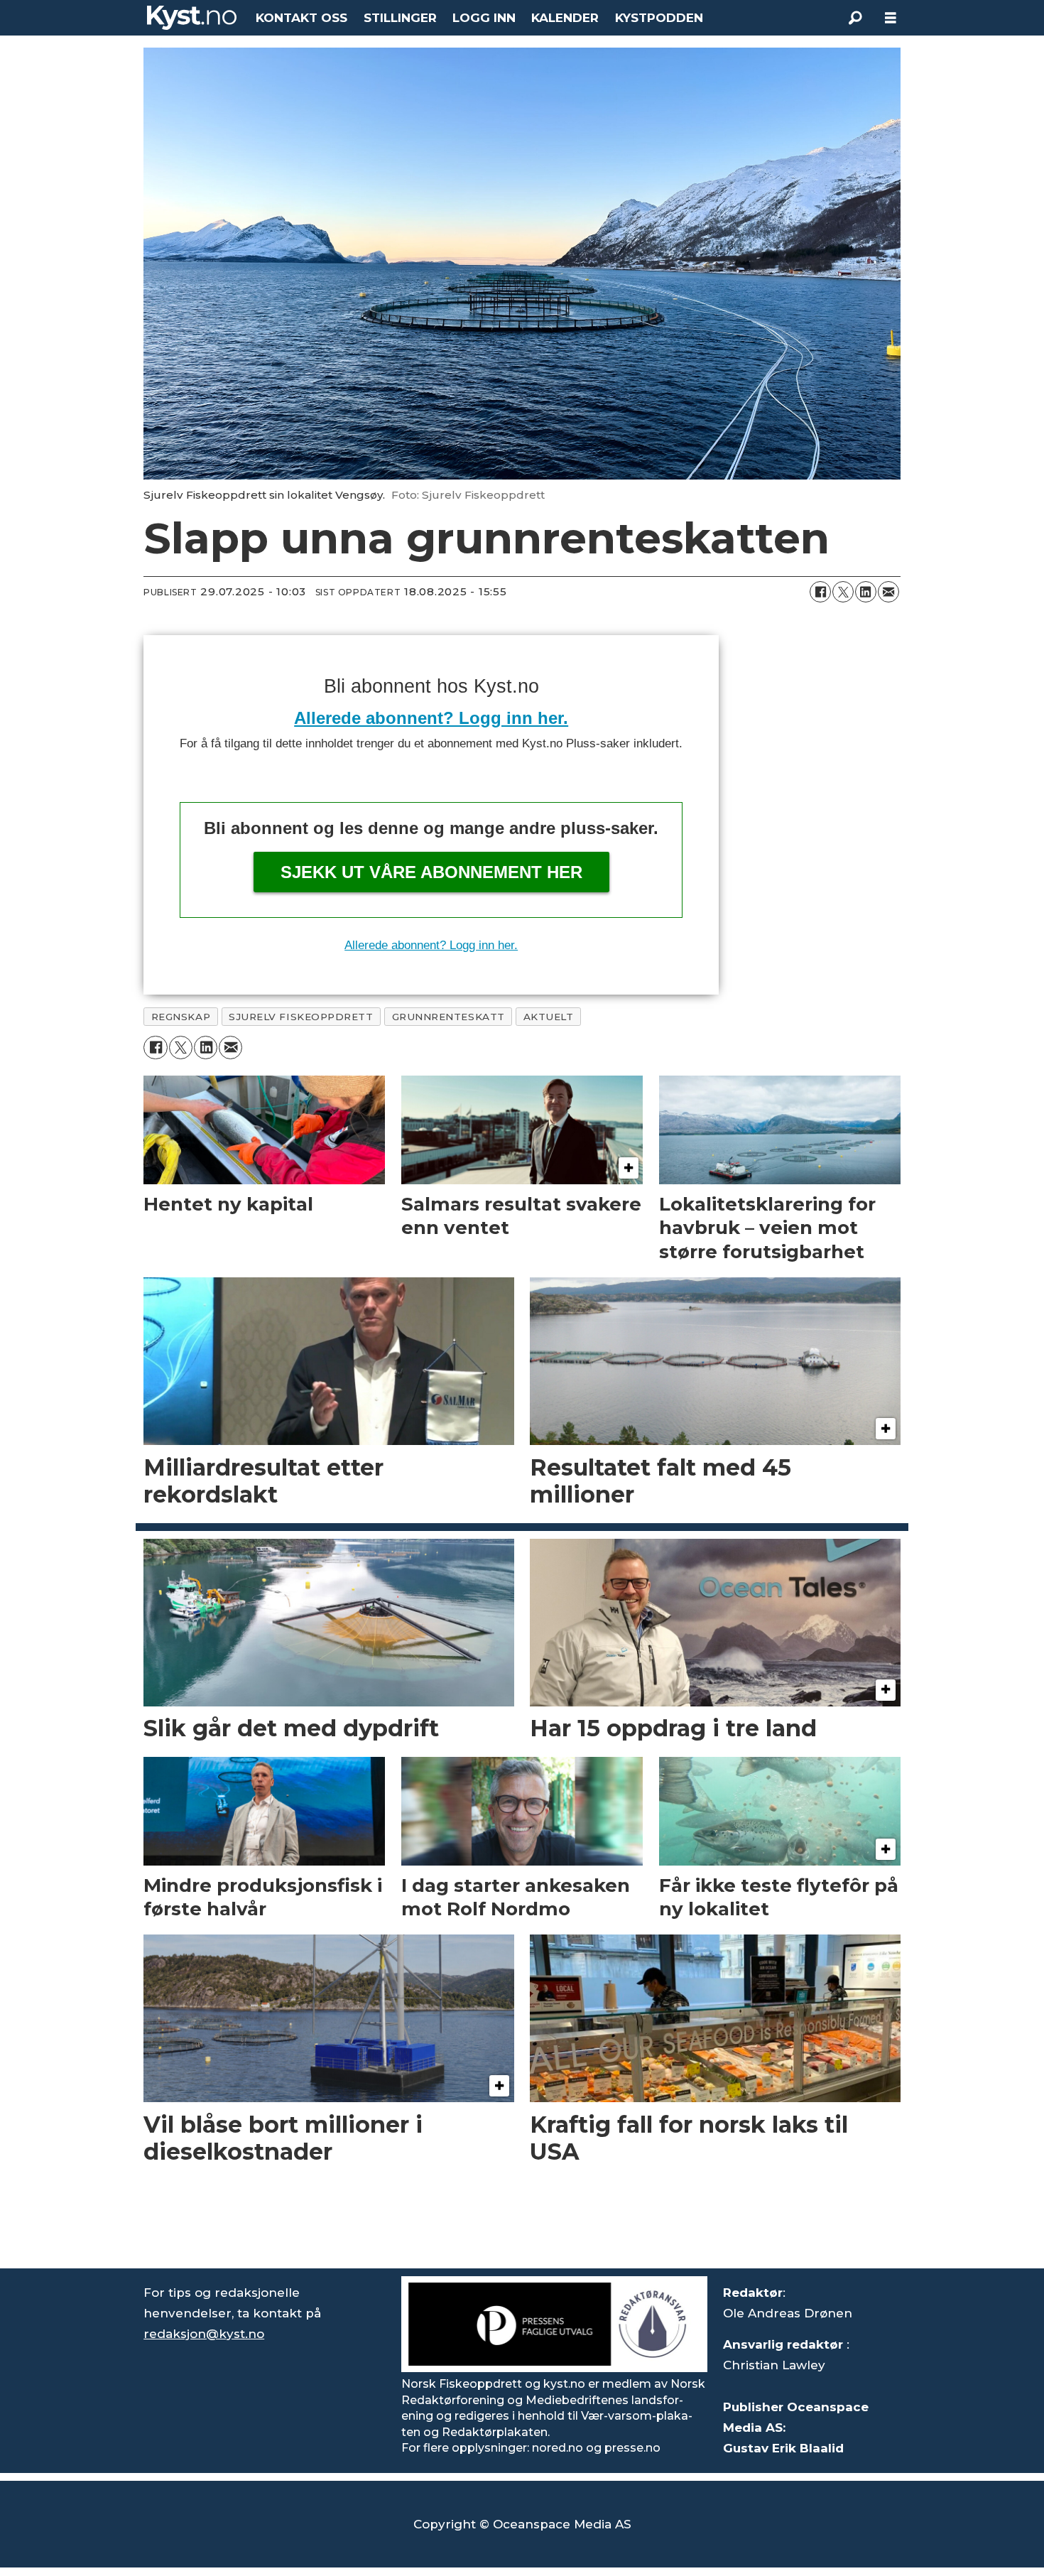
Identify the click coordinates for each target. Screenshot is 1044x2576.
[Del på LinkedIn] (866, 592)
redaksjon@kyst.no (204, 2334)
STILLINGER (400, 18)
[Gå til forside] (192, 18)
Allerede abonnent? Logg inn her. (431, 718)
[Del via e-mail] (888, 592)
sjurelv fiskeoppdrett (301, 1017)
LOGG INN (484, 18)
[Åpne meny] (891, 18)
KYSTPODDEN (659, 18)
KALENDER (565, 18)
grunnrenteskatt (448, 1017)
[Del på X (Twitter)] (843, 592)
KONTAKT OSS (301, 18)
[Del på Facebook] (820, 592)
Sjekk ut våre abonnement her (431, 872)
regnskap (181, 1017)
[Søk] (855, 18)
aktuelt (549, 1017)
